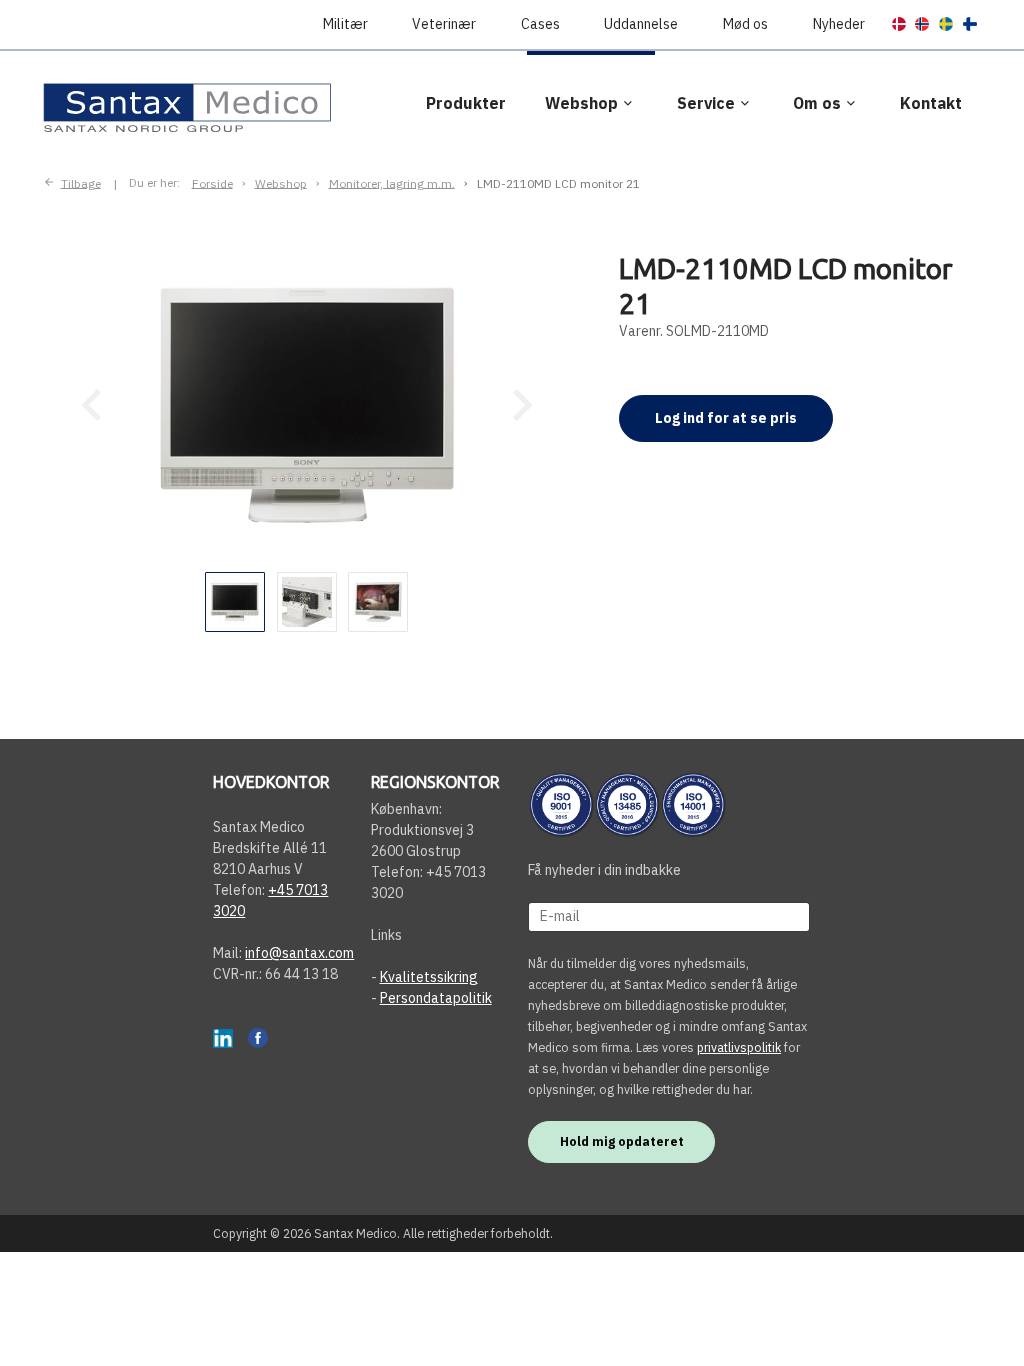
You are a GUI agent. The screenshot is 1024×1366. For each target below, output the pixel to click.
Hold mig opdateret (622, 1141)
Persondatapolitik (436, 998)
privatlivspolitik (739, 1047)
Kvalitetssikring (429, 977)
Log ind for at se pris (726, 418)
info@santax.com (299, 953)
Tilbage (81, 182)
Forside (212, 182)
